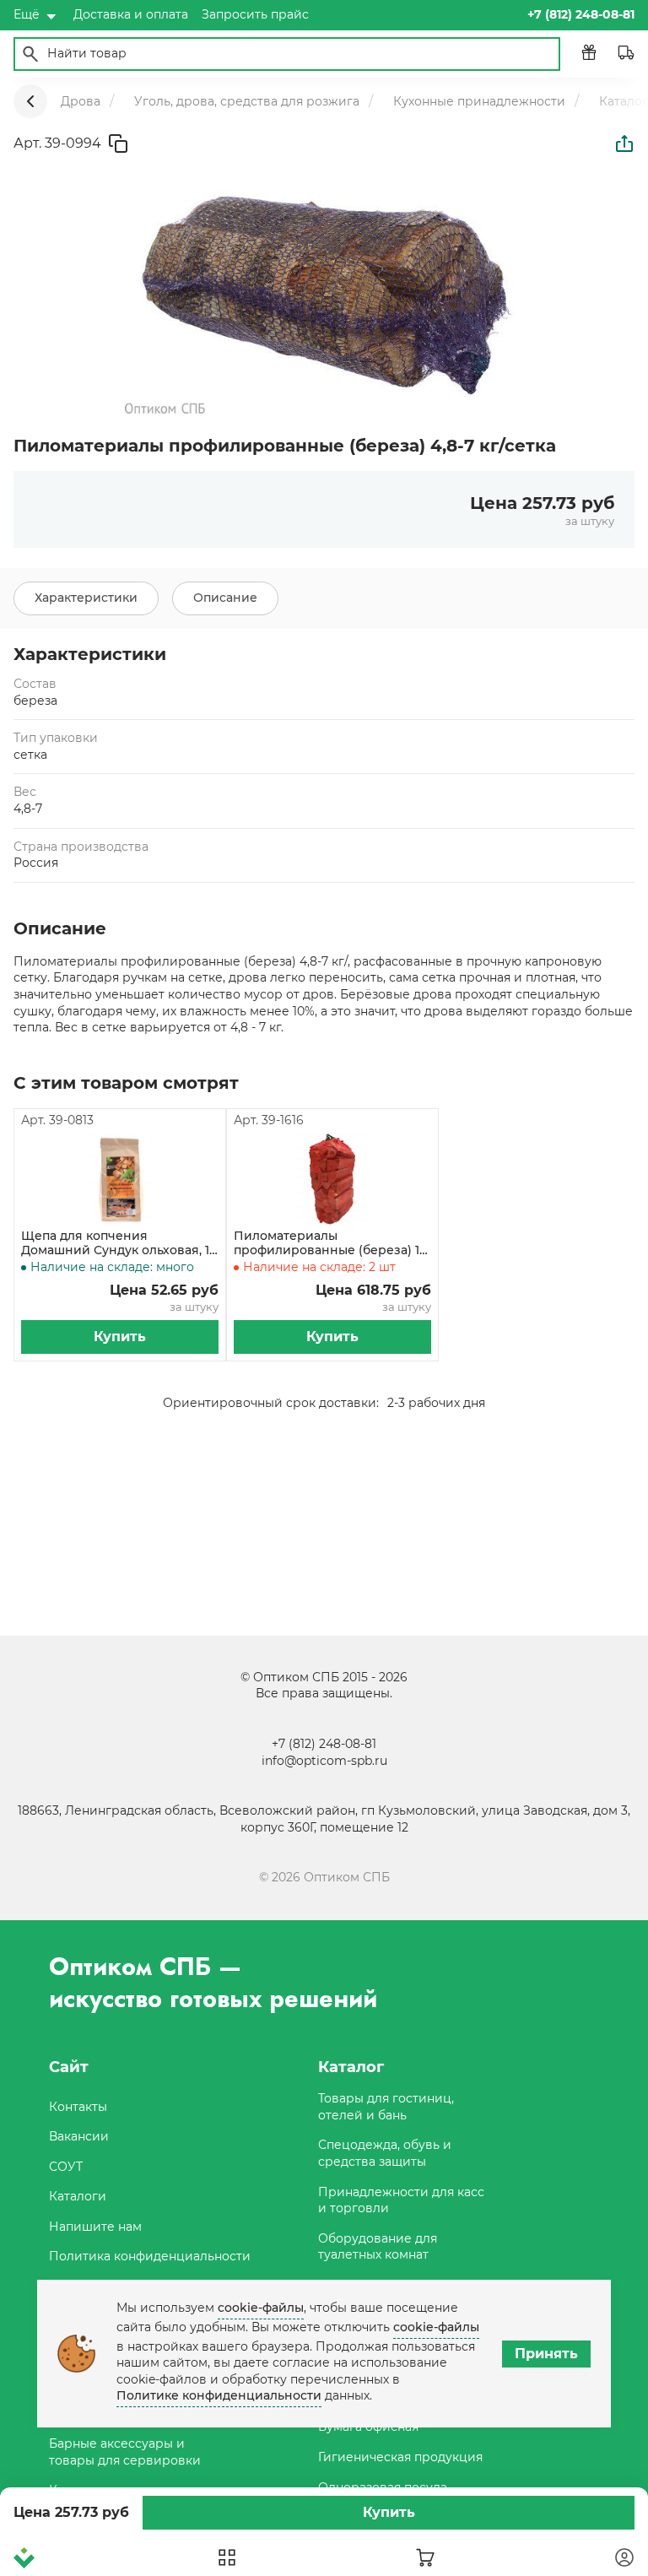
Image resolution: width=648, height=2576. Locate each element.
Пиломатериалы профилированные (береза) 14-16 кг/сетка (332, 1243)
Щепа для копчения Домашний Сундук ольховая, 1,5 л (120, 1243)
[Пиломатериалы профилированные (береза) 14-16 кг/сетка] (332, 1179)
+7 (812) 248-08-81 (324, 1744)
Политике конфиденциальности (219, 2395)
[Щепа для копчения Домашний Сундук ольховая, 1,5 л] (120, 1179)
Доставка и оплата (131, 14)
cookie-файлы (261, 2308)
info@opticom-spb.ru (324, 1761)
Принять (546, 2354)
